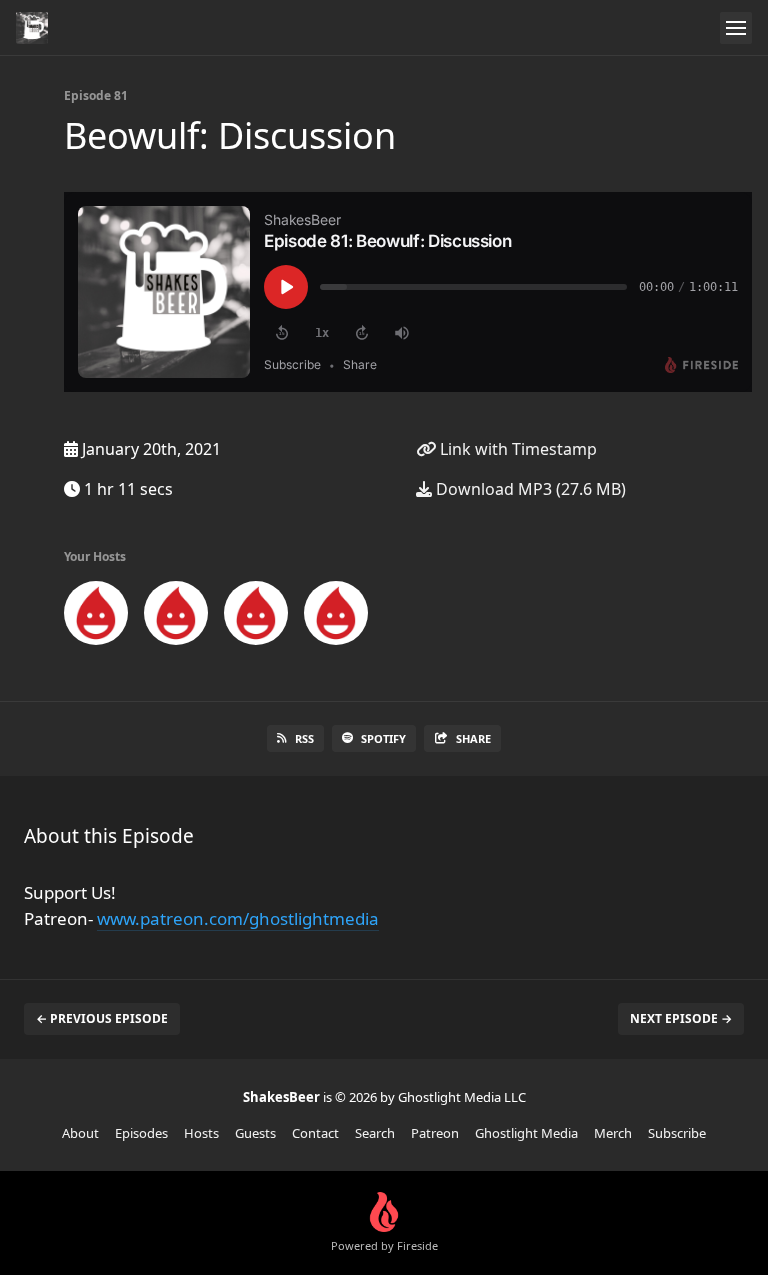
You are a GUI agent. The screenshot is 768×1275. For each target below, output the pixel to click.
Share (473, 738)
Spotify (383, 738)
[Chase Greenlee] (96, 617)
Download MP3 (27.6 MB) (529, 489)
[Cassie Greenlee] (176, 617)
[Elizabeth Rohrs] (256, 617)
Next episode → (681, 1018)
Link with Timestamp (516, 449)
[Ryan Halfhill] (336, 617)
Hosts (201, 1133)
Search (375, 1133)
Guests (255, 1133)
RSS (304, 738)
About (80, 1133)
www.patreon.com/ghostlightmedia (238, 918)
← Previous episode (102, 1018)
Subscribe (677, 1133)
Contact (315, 1133)
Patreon (435, 1133)
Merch (613, 1133)
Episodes (141, 1133)
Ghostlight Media (526, 1133)
